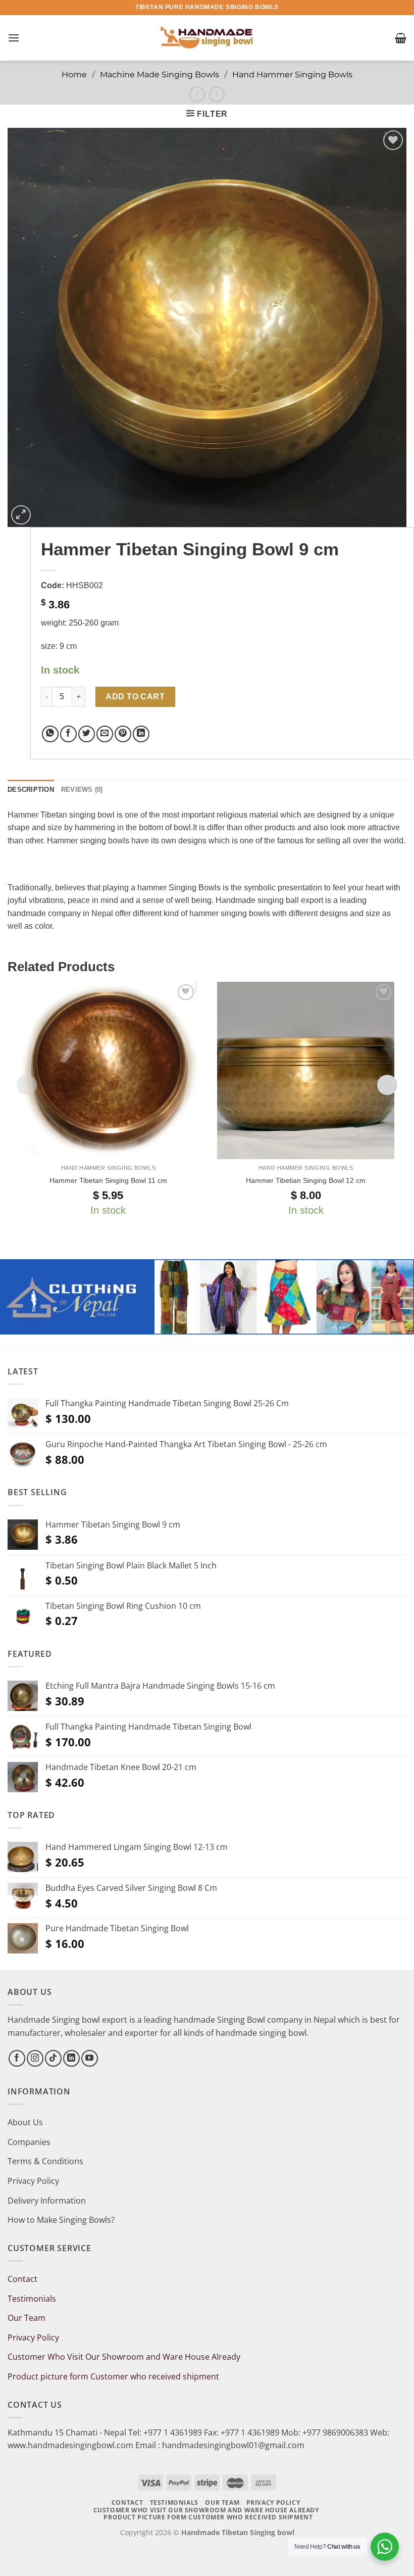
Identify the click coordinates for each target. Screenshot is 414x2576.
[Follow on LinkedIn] (71, 2058)
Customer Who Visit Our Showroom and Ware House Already (125, 2357)
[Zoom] (21, 515)
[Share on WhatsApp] (50, 734)
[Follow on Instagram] (35, 2058)
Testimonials (32, 2299)
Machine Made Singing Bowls (160, 75)
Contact (22, 2279)
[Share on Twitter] (87, 734)
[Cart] (401, 38)
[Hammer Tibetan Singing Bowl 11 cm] (108, 1070)
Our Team (27, 2318)
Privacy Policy (33, 2181)
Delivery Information (47, 2201)
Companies (29, 2142)
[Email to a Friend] (105, 734)
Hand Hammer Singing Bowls (292, 75)
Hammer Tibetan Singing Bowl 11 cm (108, 1180)
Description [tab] (31, 790)
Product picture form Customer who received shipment (113, 2376)
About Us (25, 2122)
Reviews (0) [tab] (82, 790)
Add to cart (135, 697)
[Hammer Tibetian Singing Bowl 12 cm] (306, 1070)
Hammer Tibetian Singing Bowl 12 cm (306, 1180)
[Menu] (14, 38)
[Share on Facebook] (68, 734)
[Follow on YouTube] (90, 2058)
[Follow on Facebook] (17, 2058)
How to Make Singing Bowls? (61, 2220)
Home (74, 75)
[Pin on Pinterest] (123, 734)
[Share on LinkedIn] (141, 734)
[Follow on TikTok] (53, 2058)
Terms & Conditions (45, 2161)
